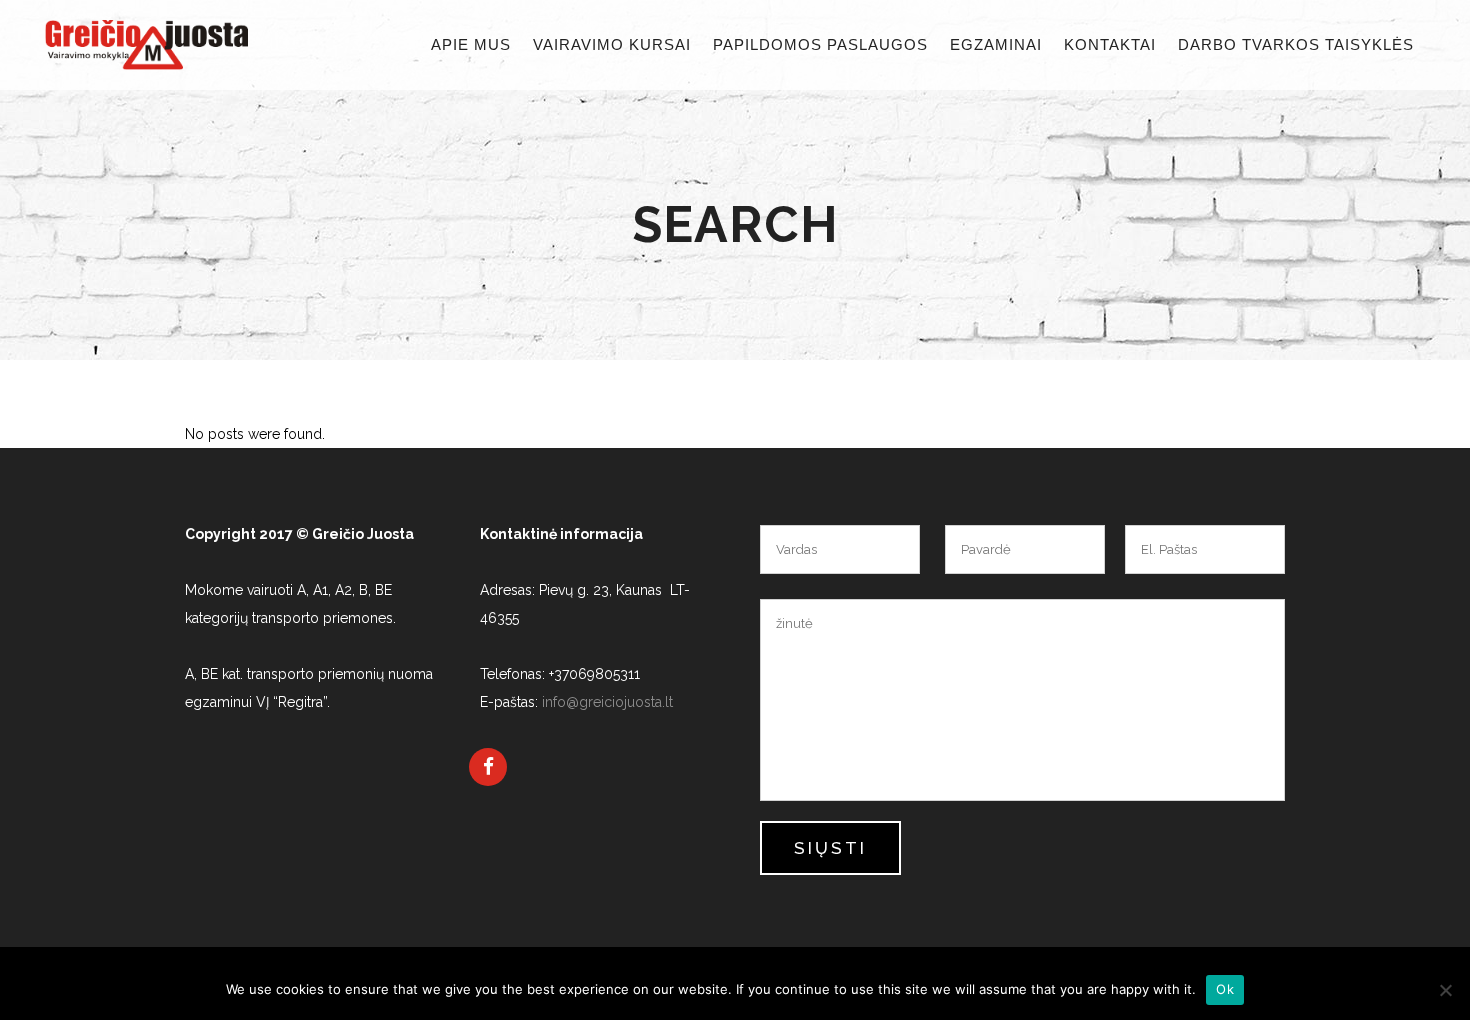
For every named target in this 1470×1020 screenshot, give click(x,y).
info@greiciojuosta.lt (607, 702)
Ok (1225, 989)
